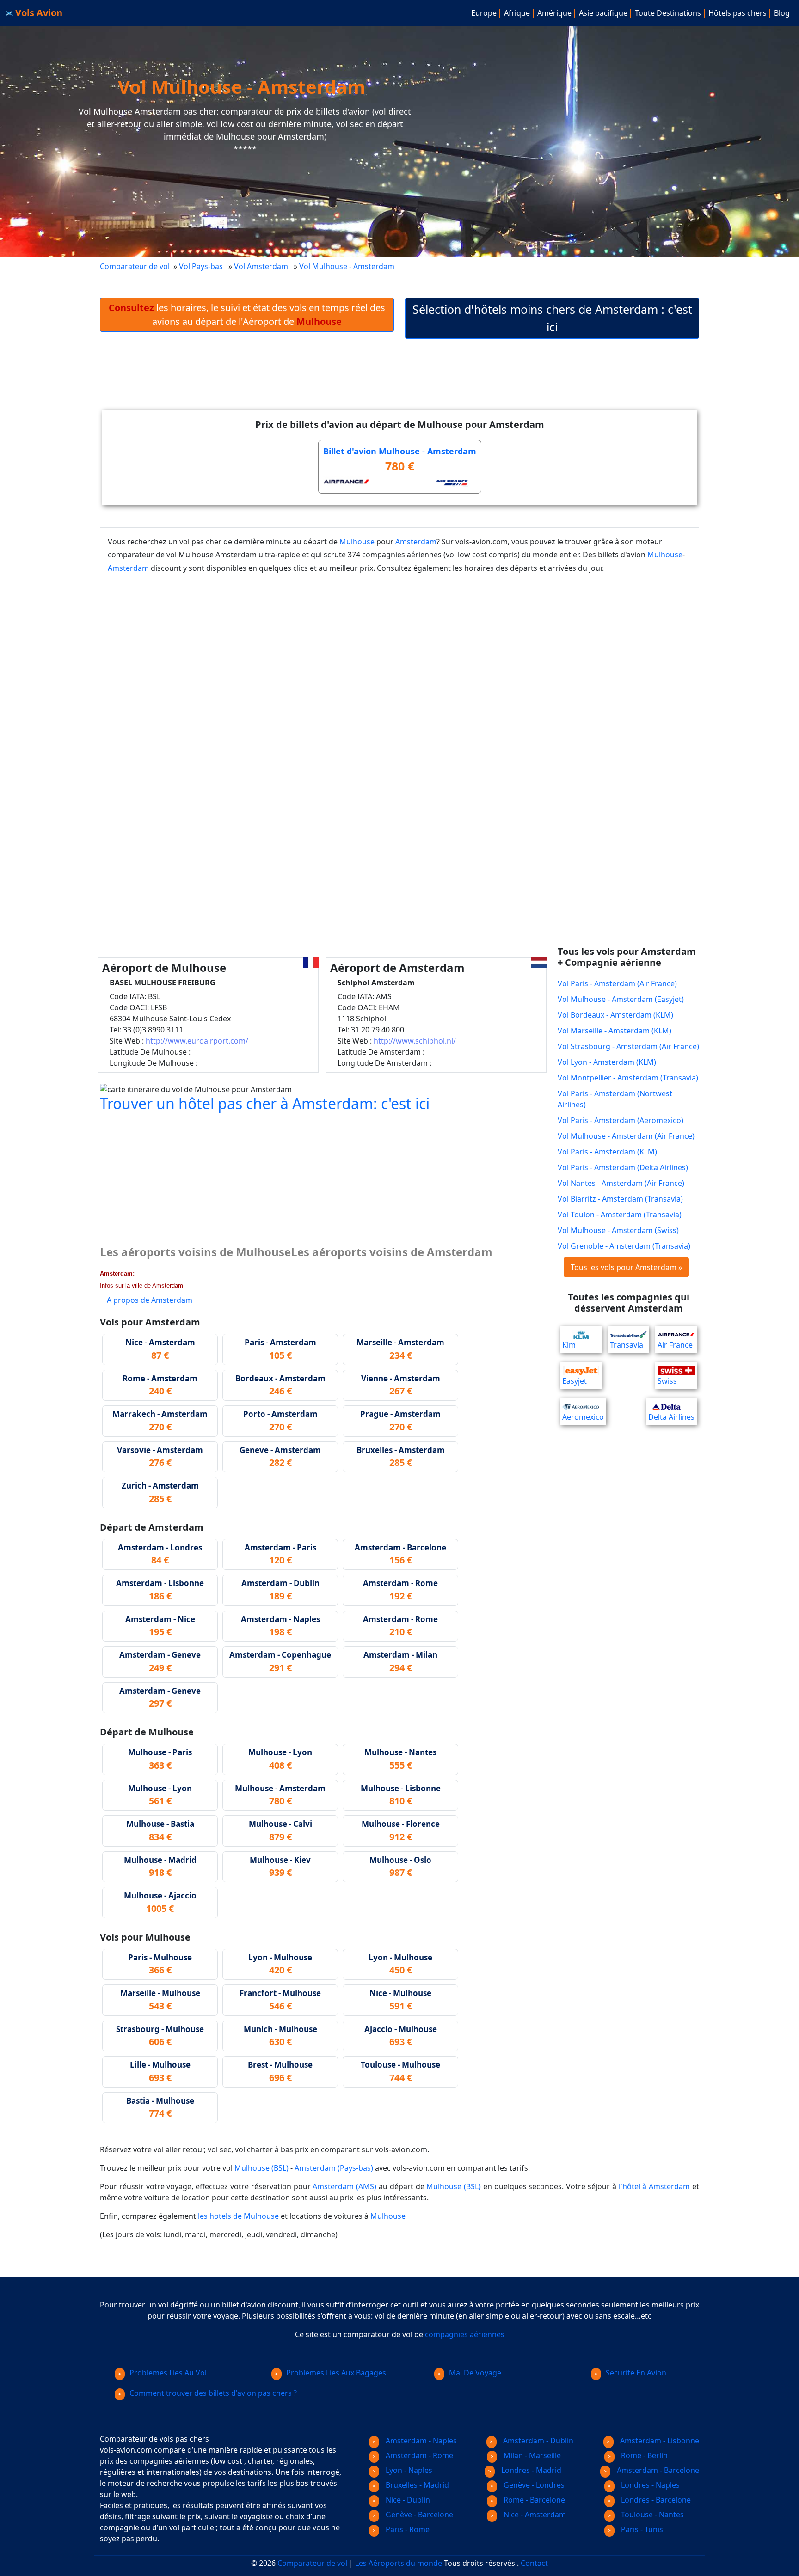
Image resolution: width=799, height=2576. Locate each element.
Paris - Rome (407, 2529)
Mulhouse (357, 542)
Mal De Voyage (475, 2373)
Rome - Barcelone (533, 2500)
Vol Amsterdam (261, 266)
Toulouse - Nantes (651, 2515)
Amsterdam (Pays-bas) (334, 2168)
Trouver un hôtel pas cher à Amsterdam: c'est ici (265, 1103)
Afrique (517, 13)
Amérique (554, 13)
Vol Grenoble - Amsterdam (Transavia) (624, 1246)
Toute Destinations (668, 13)
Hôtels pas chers (738, 13)
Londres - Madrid (530, 2470)
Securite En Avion (636, 2373)
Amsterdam (416, 542)
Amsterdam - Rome (418, 2455)
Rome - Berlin (643, 2455)
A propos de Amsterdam (150, 1300)
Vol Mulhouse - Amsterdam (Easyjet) (621, 999)
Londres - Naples (649, 2485)
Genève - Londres (533, 2485)
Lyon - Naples (408, 2470)
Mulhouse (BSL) (261, 2168)
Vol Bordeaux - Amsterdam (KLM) (615, 1015)
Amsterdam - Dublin (537, 2441)
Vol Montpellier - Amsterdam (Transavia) (628, 1078)
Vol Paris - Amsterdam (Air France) (617, 983)
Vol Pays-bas (201, 266)
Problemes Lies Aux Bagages (336, 2373)
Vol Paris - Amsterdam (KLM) (607, 1152)
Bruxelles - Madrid (416, 2485)
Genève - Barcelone (418, 2515)
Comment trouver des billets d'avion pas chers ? (213, 2393)
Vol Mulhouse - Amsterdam (348, 266)
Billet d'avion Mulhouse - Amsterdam (400, 451)
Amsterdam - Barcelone (657, 2470)
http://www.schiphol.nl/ (415, 1041)
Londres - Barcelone (655, 2500)
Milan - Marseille (531, 2455)
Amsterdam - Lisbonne (659, 2441)
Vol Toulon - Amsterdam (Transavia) (620, 1215)
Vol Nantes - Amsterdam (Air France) (621, 1183)
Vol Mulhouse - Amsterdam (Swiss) (618, 1230)
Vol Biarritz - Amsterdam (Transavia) (620, 1199)
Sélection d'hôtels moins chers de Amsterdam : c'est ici (552, 318)
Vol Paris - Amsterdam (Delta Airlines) (623, 1167)
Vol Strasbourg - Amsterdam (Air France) (628, 1046)
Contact (534, 2563)
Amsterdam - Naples (420, 2441)
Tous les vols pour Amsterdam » (626, 1267)
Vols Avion (38, 13)
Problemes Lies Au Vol (168, 2373)
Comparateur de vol (135, 266)
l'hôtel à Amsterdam (655, 2186)
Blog (782, 13)
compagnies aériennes (465, 2334)
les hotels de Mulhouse (238, 2216)
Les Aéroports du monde (399, 2563)
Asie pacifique (603, 13)
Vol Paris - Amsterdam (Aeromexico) (621, 1120)
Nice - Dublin (407, 2500)
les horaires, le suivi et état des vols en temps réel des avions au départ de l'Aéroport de (247, 314)
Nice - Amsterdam (534, 2515)
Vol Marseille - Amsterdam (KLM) (615, 1031)
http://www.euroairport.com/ (197, 1041)
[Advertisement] (399, 382)
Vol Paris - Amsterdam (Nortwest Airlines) (615, 1099)
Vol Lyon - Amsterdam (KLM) (607, 1062)
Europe (484, 13)
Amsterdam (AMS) (344, 2186)
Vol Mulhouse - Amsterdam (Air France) (626, 1136)
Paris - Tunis (641, 2529)
